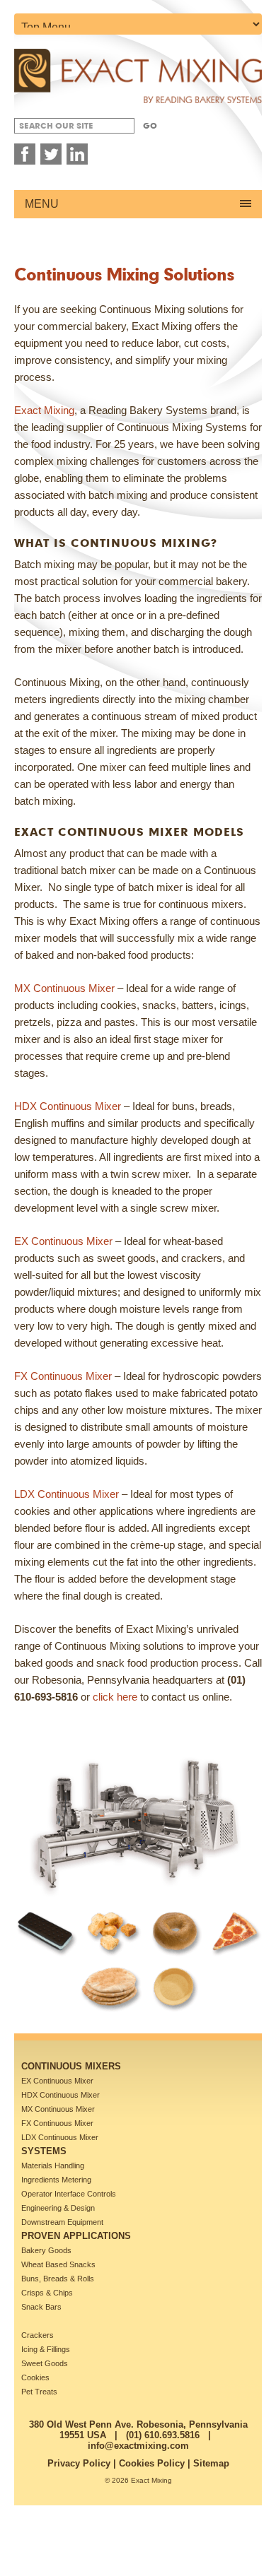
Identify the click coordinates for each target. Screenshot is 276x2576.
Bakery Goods (46, 2250)
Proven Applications (76, 2236)
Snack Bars (41, 2307)
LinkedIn (77, 154)
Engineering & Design (58, 2208)
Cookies (35, 2377)
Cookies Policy (152, 2463)
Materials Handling (53, 2166)
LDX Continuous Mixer (67, 1494)
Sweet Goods (45, 2363)
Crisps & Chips (47, 2293)
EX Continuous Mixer (63, 1241)
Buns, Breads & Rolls (58, 2279)
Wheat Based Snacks (58, 2264)
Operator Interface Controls (69, 2194)
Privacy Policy (79, 2463)
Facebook (25, 154)
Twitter (51, 154)
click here (115, 1697)
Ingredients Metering (56, 2180)
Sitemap (211, 2463)
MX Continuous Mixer (64, 988)
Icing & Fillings (46, 2349)
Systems (44, 2151)
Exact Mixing (44, 410)
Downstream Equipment (62, 2222)
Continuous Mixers (71, 2066)
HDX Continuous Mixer (68, 1106)
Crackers (38, 2335)
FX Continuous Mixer (63, 1376)
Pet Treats (39, 2392)
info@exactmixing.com (138, 2446)
